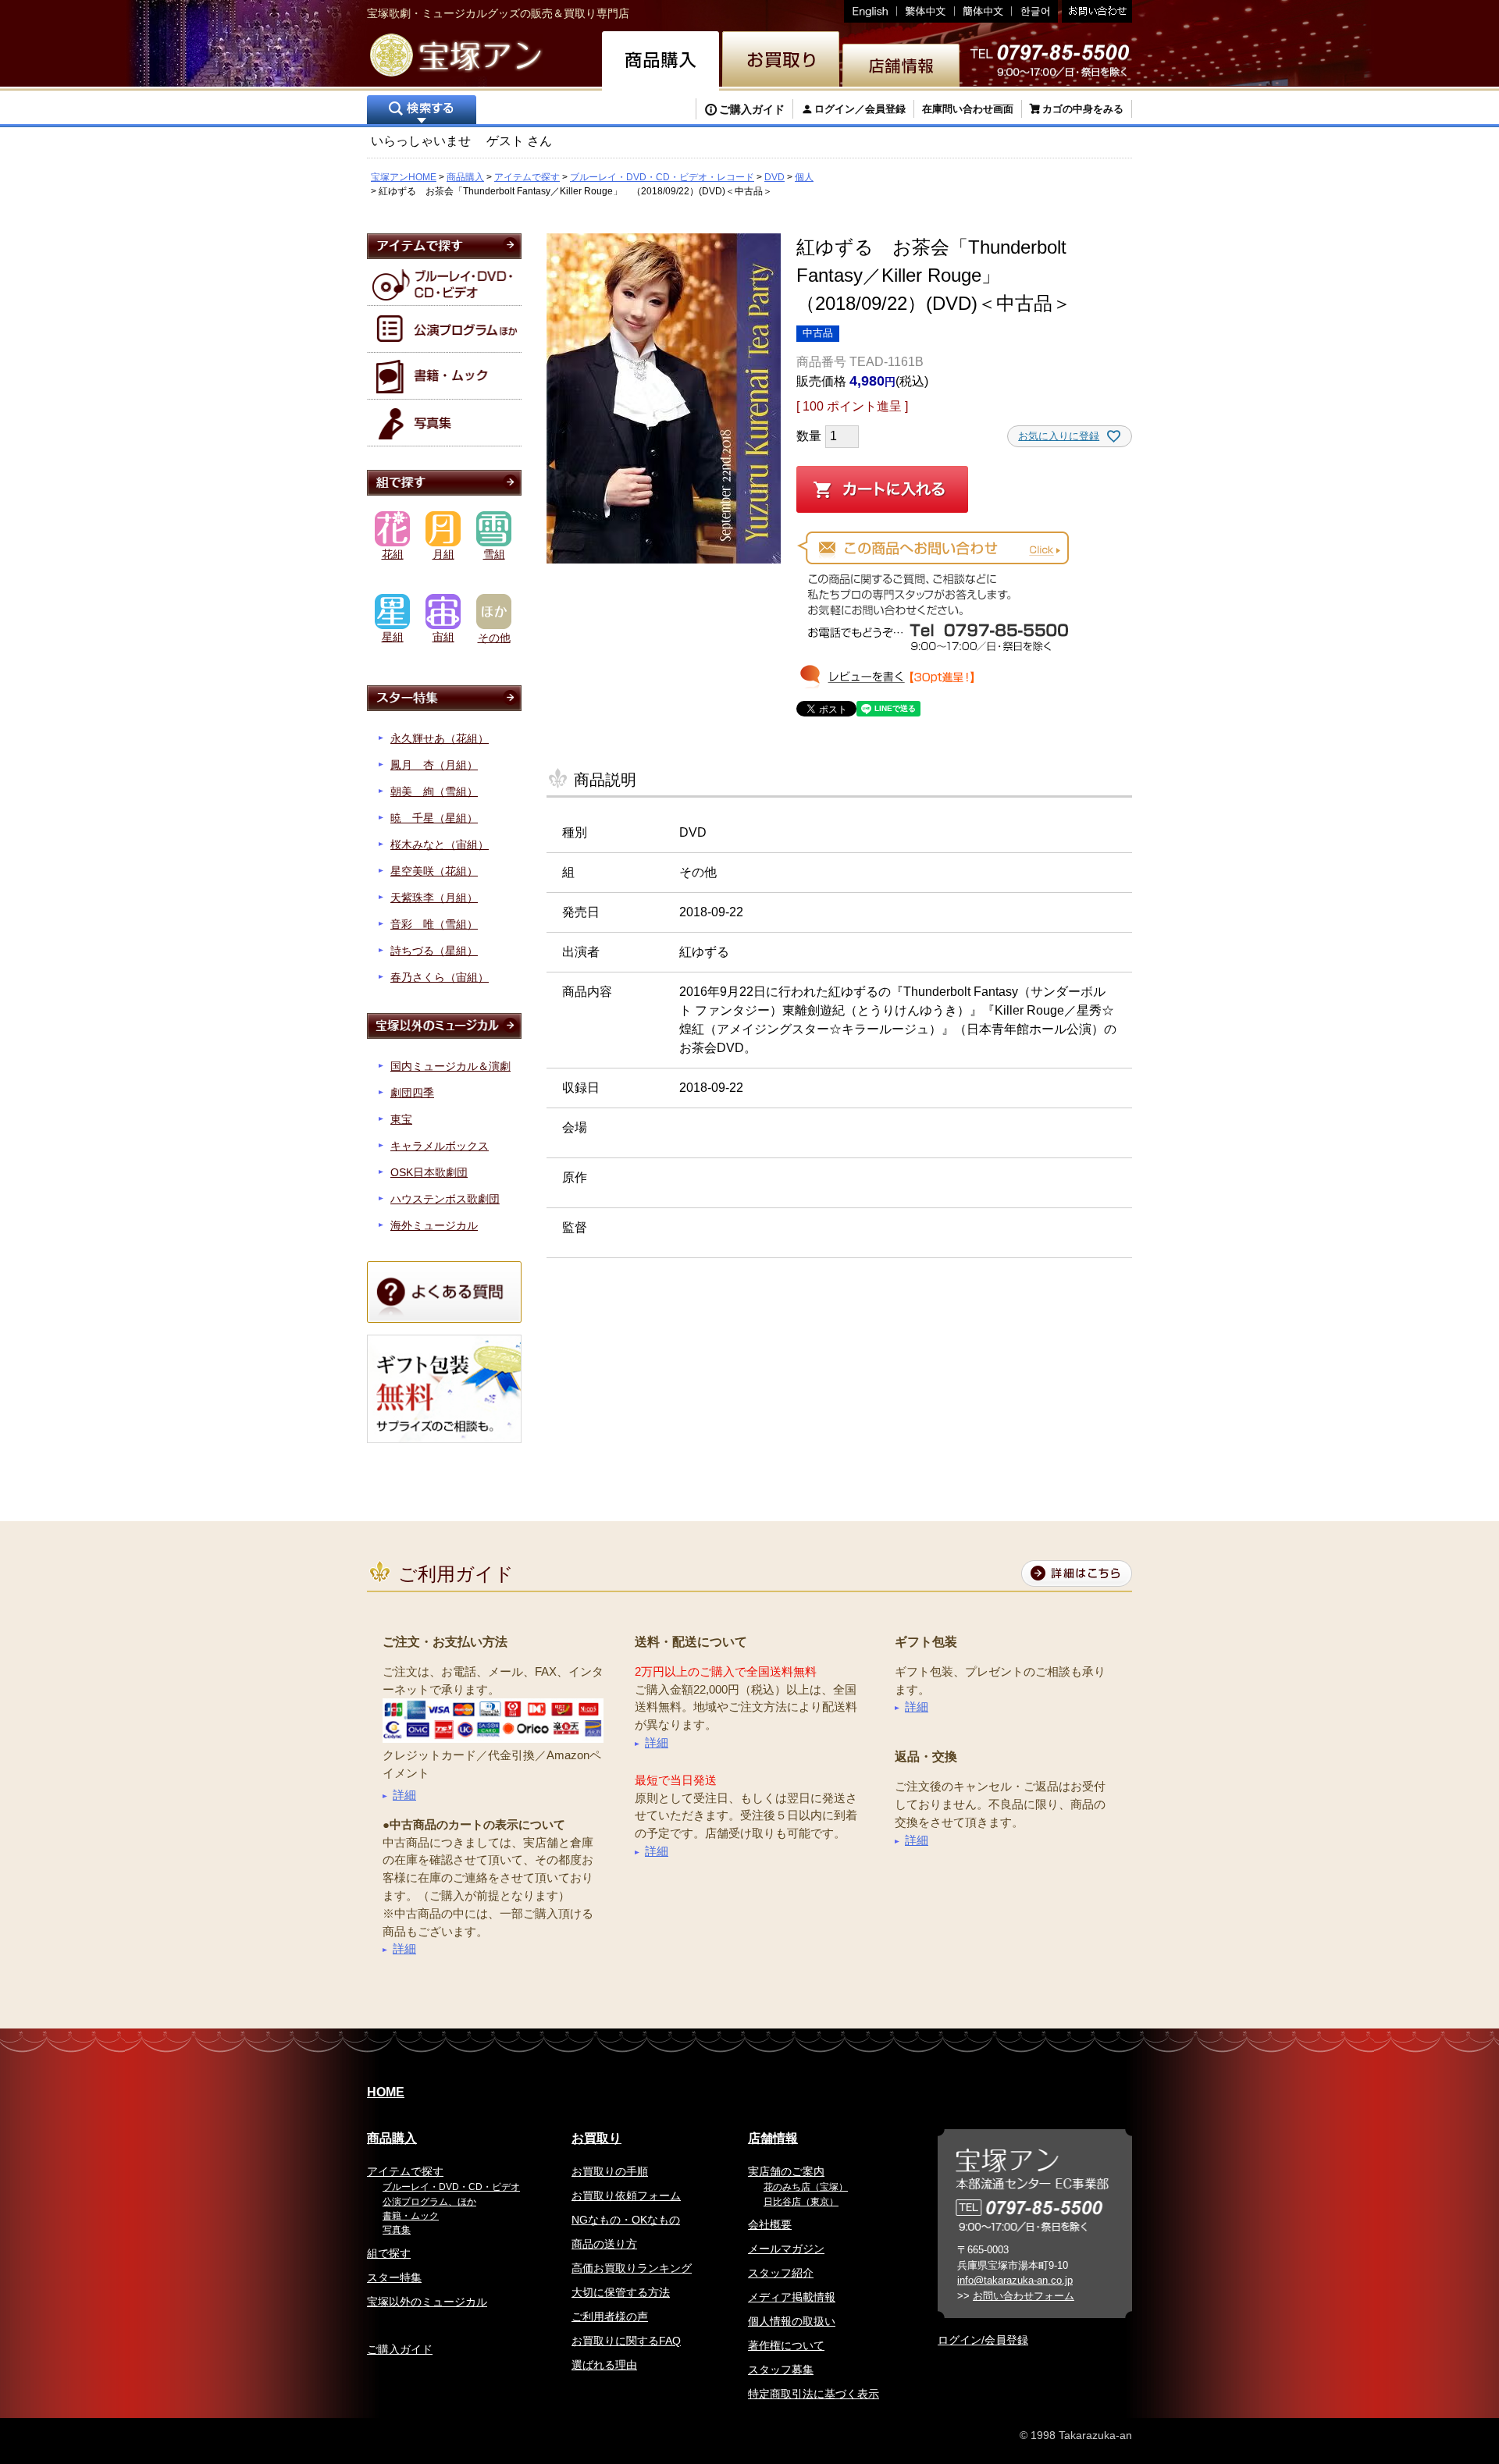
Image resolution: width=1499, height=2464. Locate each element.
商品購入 (465, 177)
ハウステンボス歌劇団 (445, 1199)
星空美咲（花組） (434, 871)
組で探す (389, 2253)
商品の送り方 (604, 2244)
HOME (386, 2092)
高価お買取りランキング (632, 2268)
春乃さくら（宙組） (440, 977)
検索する (422, 111)
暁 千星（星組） (434, 818)
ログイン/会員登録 (983, 2340)
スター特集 (394, 2277)
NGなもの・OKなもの (626, 2220)
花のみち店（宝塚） (806, 2187)
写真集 (397, 2230)
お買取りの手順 (610, 2171)
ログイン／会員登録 (860, 109)
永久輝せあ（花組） (440, 738)
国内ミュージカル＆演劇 (450, 1066)
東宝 (401, 1119)
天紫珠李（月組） (434, 898)
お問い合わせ (1095, 11)
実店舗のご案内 (786, 2171)
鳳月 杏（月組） (434, 765)
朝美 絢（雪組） (434, 791)
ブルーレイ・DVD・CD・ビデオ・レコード (662, 177)
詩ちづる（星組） (434, 951)
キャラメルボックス (440, 1146)
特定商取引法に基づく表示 (814, 2394)
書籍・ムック (411, 2216)
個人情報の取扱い (792, 2321)
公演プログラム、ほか (429, 2202)
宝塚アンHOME (404, 177)
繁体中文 (926, 11)
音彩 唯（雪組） (434, 924)
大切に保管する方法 (621, 2292)
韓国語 (1035, 11)
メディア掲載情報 (792, 2297)
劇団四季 (412, 1093)
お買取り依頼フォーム (626, 2196)
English (871, 11)
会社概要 (770, 2224)
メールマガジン (786, 2249)
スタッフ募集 (781, 2370)
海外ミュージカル (434, 1225)
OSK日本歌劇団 (429, 1172)
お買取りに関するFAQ (626, 2341)
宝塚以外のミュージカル (427, 2302)
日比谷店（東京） (801, 2202)
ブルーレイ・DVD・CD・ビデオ (451, 2187)
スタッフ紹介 (781, 2273)
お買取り (596, 2138)
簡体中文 (983, 11)
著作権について (786, 2345)
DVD (774, 177)
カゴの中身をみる (1083, 109)
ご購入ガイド (752, 109)
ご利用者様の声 (610, 2316)
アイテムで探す (527, 177)
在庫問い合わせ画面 (968, 109)
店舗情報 (773, 2138)
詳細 (404, 1795)
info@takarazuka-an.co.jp (1015, 2280)
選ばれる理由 (604, 2365)
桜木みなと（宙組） (440, 844)
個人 (804, 177)
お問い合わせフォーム (1024, 2296)
